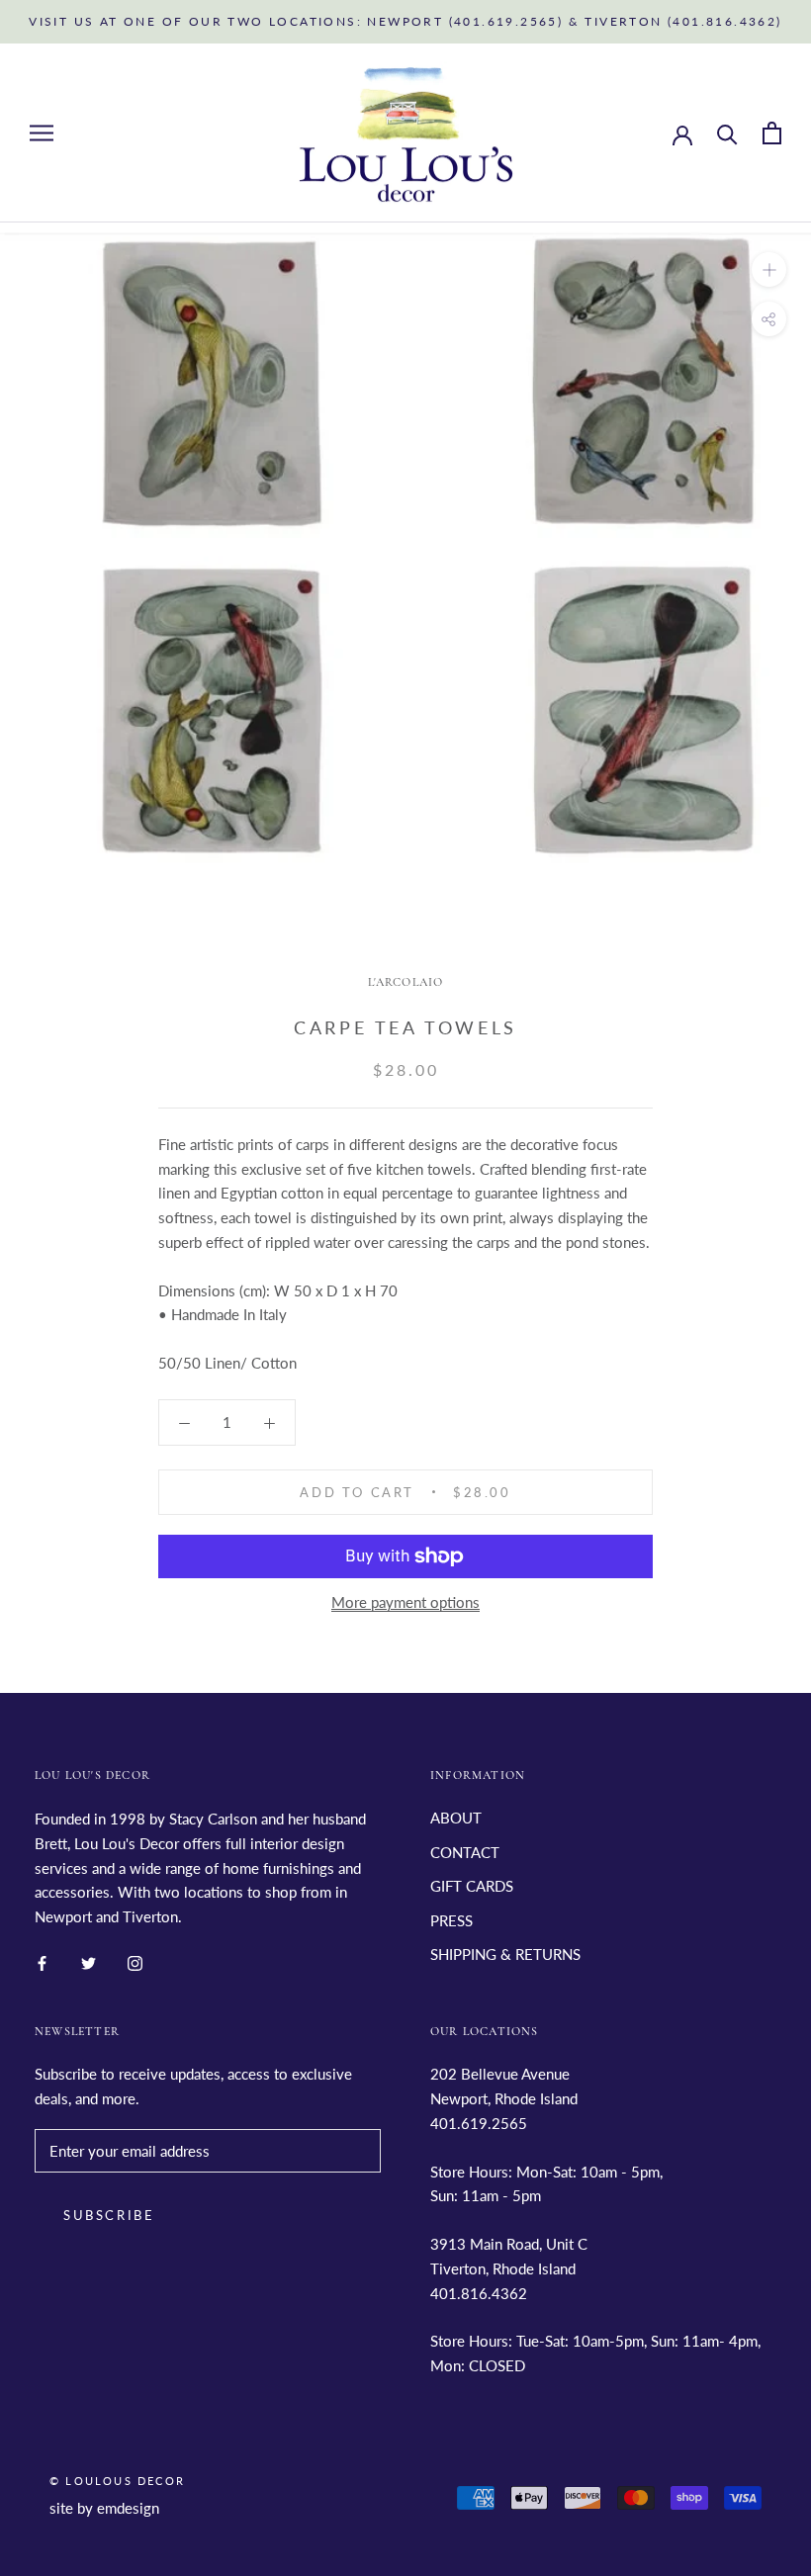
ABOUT (456, 1818)
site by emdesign (104, 2508)
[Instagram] (135, 1961)
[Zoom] (769, 269)
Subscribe (109, 2215)
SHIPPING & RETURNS (505, 1954)
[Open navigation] (42, 133)
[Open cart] (772, 133)
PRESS (451, 1920)
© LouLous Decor (117, 2481)
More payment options (405, 1602)
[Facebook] (42, 1961)
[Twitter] (89, 1961)
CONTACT (465, 1852)
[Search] (727, 133)
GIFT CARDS (472, 1886)
